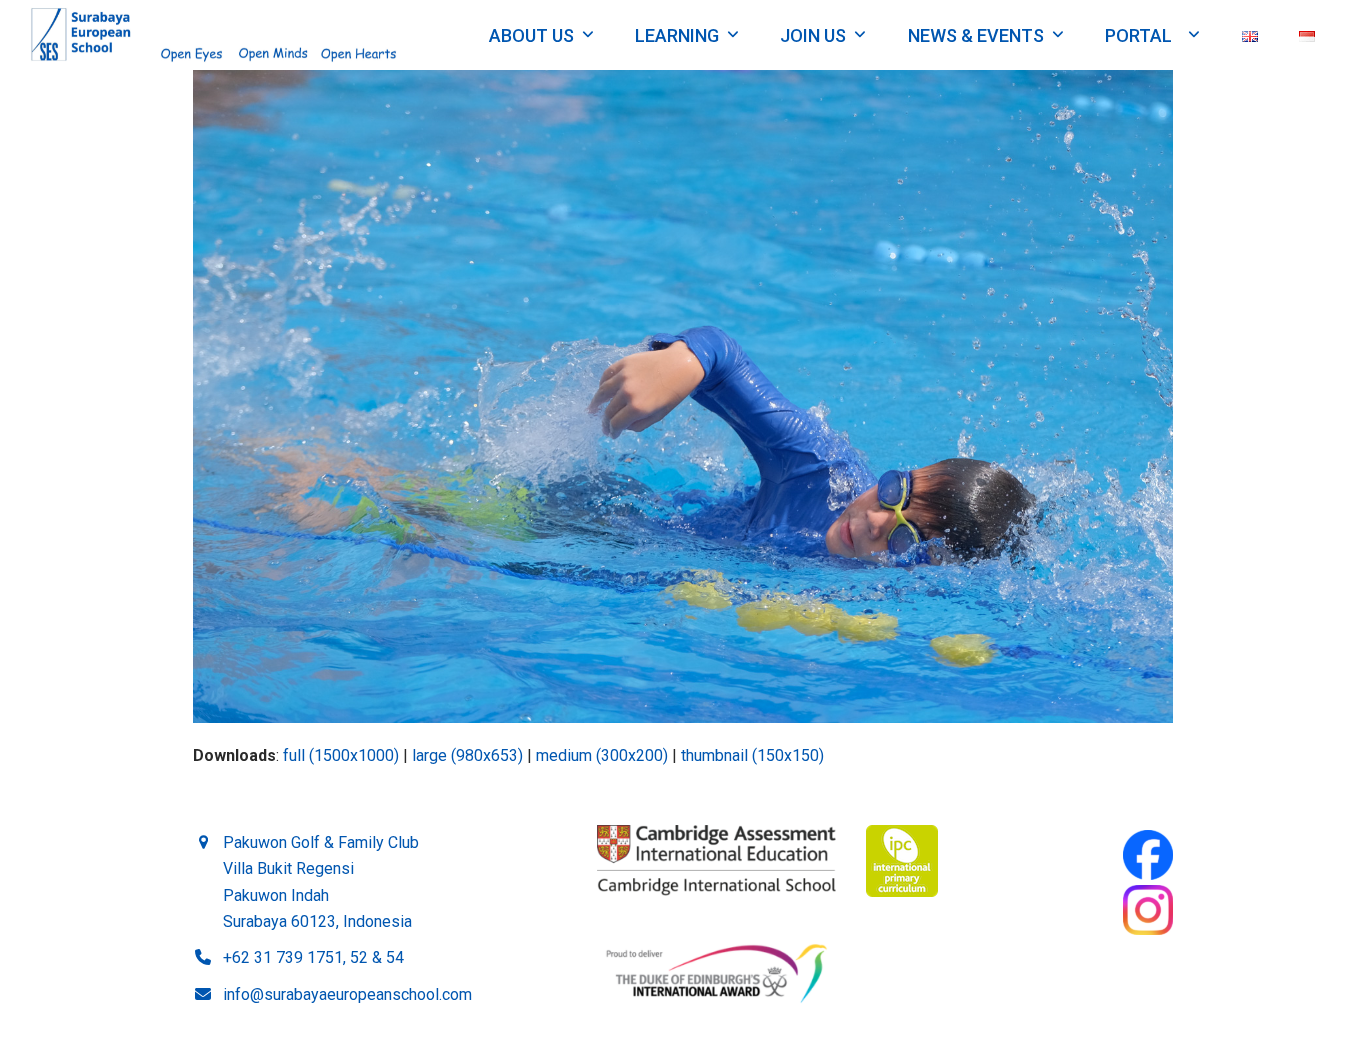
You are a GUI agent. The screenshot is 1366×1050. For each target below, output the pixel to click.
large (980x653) (467, 755)
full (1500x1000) (341, 755)
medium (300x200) (602, 755)
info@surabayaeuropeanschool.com (347, 994)
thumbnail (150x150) (752, 755)
